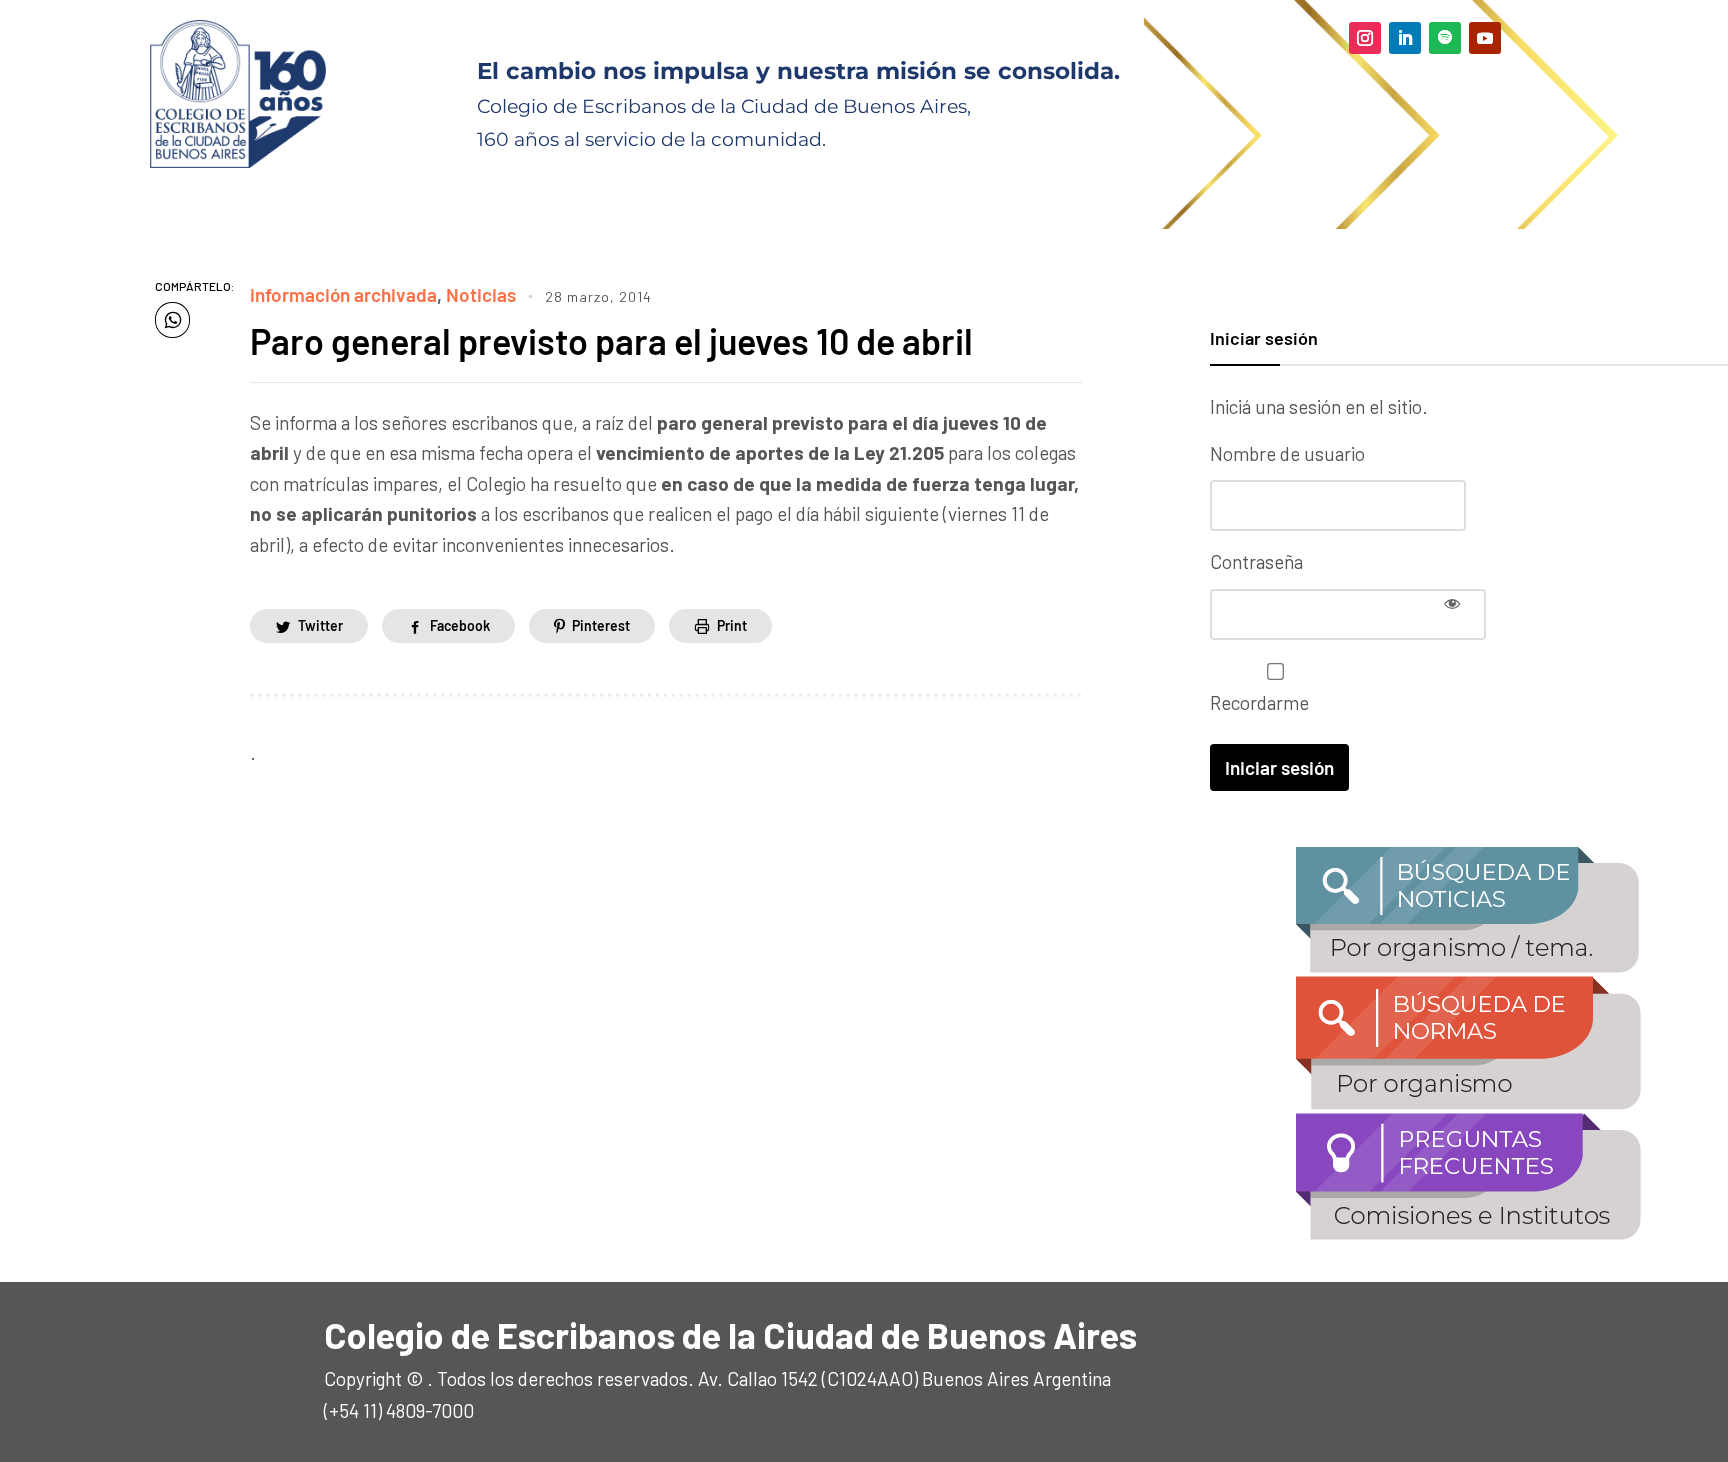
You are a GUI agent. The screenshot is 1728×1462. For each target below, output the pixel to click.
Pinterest (601, 625)
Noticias (481, 294)
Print (732, 625)
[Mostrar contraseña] (1452, 603)
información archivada (343, 294)
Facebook (460, 625)
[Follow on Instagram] (1365, 38)
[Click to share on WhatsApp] (172, 320)
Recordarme (1259, 702)
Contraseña (1256, 561)
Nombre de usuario (1287, 453)
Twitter (320, 625)
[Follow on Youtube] (1485, 38)
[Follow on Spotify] (1445, 38)
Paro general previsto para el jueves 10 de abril (611, 340)
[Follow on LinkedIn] (1405, 38)
